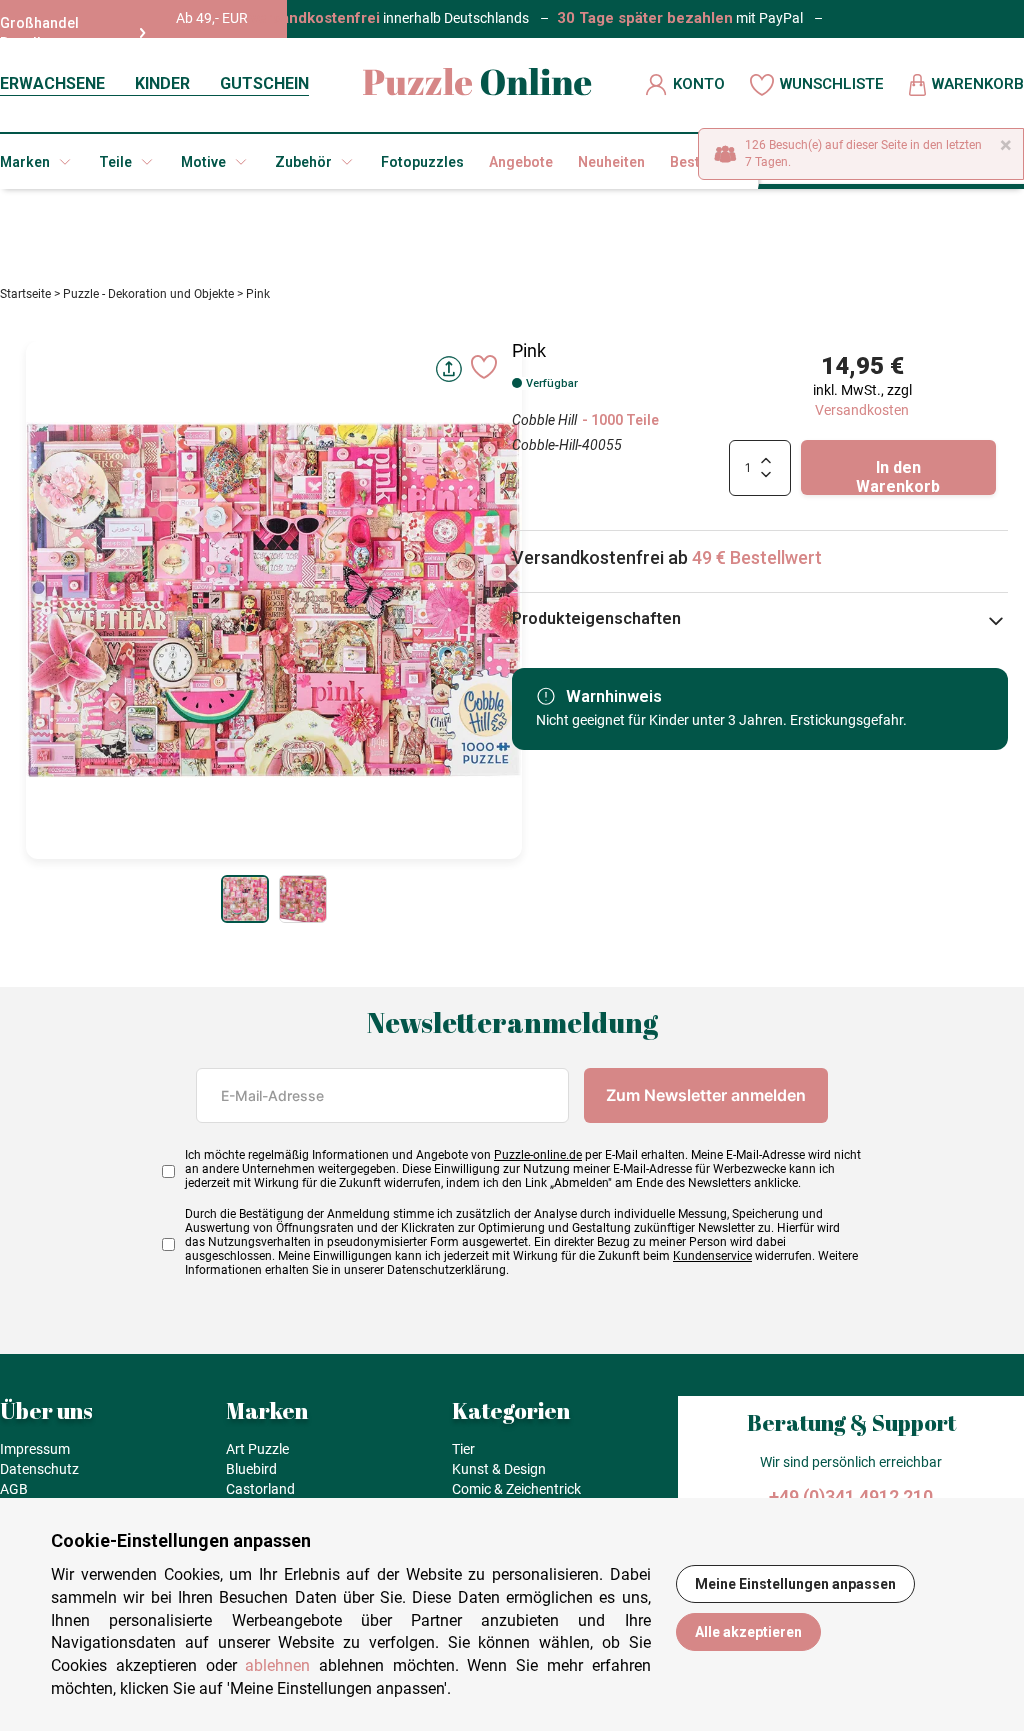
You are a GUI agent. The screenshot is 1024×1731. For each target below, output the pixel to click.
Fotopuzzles (422, 162)
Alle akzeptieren (748, 1632)
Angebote (521, 162)
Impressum (35, 1449)
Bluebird (251, 1469)
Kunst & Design (499, 1469)
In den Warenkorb (898, 476)
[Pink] (245, 899)
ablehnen (277, 1665)
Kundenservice (712, 1256)
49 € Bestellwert (757, 557)
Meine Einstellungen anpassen (795, 1584)
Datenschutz (39, 1469)
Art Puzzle (257, 1449)
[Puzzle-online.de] (477, 84)
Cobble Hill (544, 420)
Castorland (260, 1489)
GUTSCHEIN (264, 83)
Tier (463, 1449)
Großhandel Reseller (39, 33)
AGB (14, 1489)
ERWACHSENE (52, 83)
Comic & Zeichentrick (516, 1489)
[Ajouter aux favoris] (484, 367)
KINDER (162, 83)
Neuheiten (611, 162)
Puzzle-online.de (538, 1155)
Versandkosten (862, 410)
